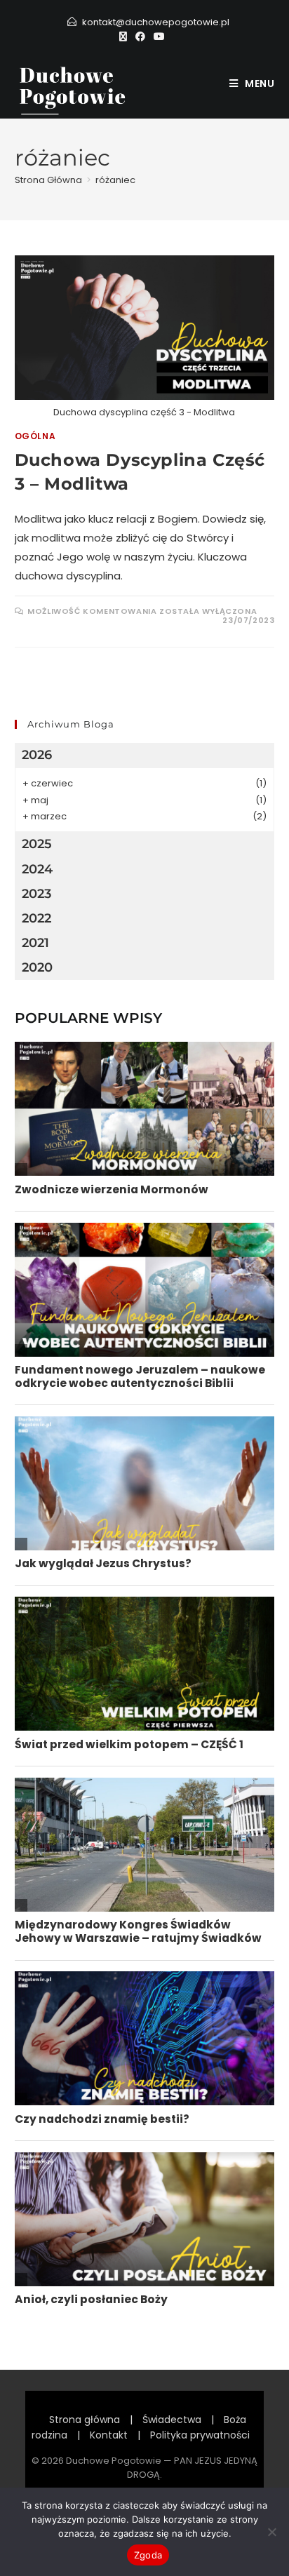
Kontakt (109, 2435)
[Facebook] (140, 36)
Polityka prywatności (200, 2435)
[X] (125, 36)
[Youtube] (159, 36)
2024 (37, 869)
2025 (37, 844)
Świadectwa (172, 2420)
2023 (36, 894)
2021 (35, 943)
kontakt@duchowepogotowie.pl (156, 22)
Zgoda (148, 2555)
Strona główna (85, 2420)
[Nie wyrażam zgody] (271, 2532)
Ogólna (35, 436)
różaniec (115, 180)
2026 (37, 755)
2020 (37, 967)
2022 (36, 918)
